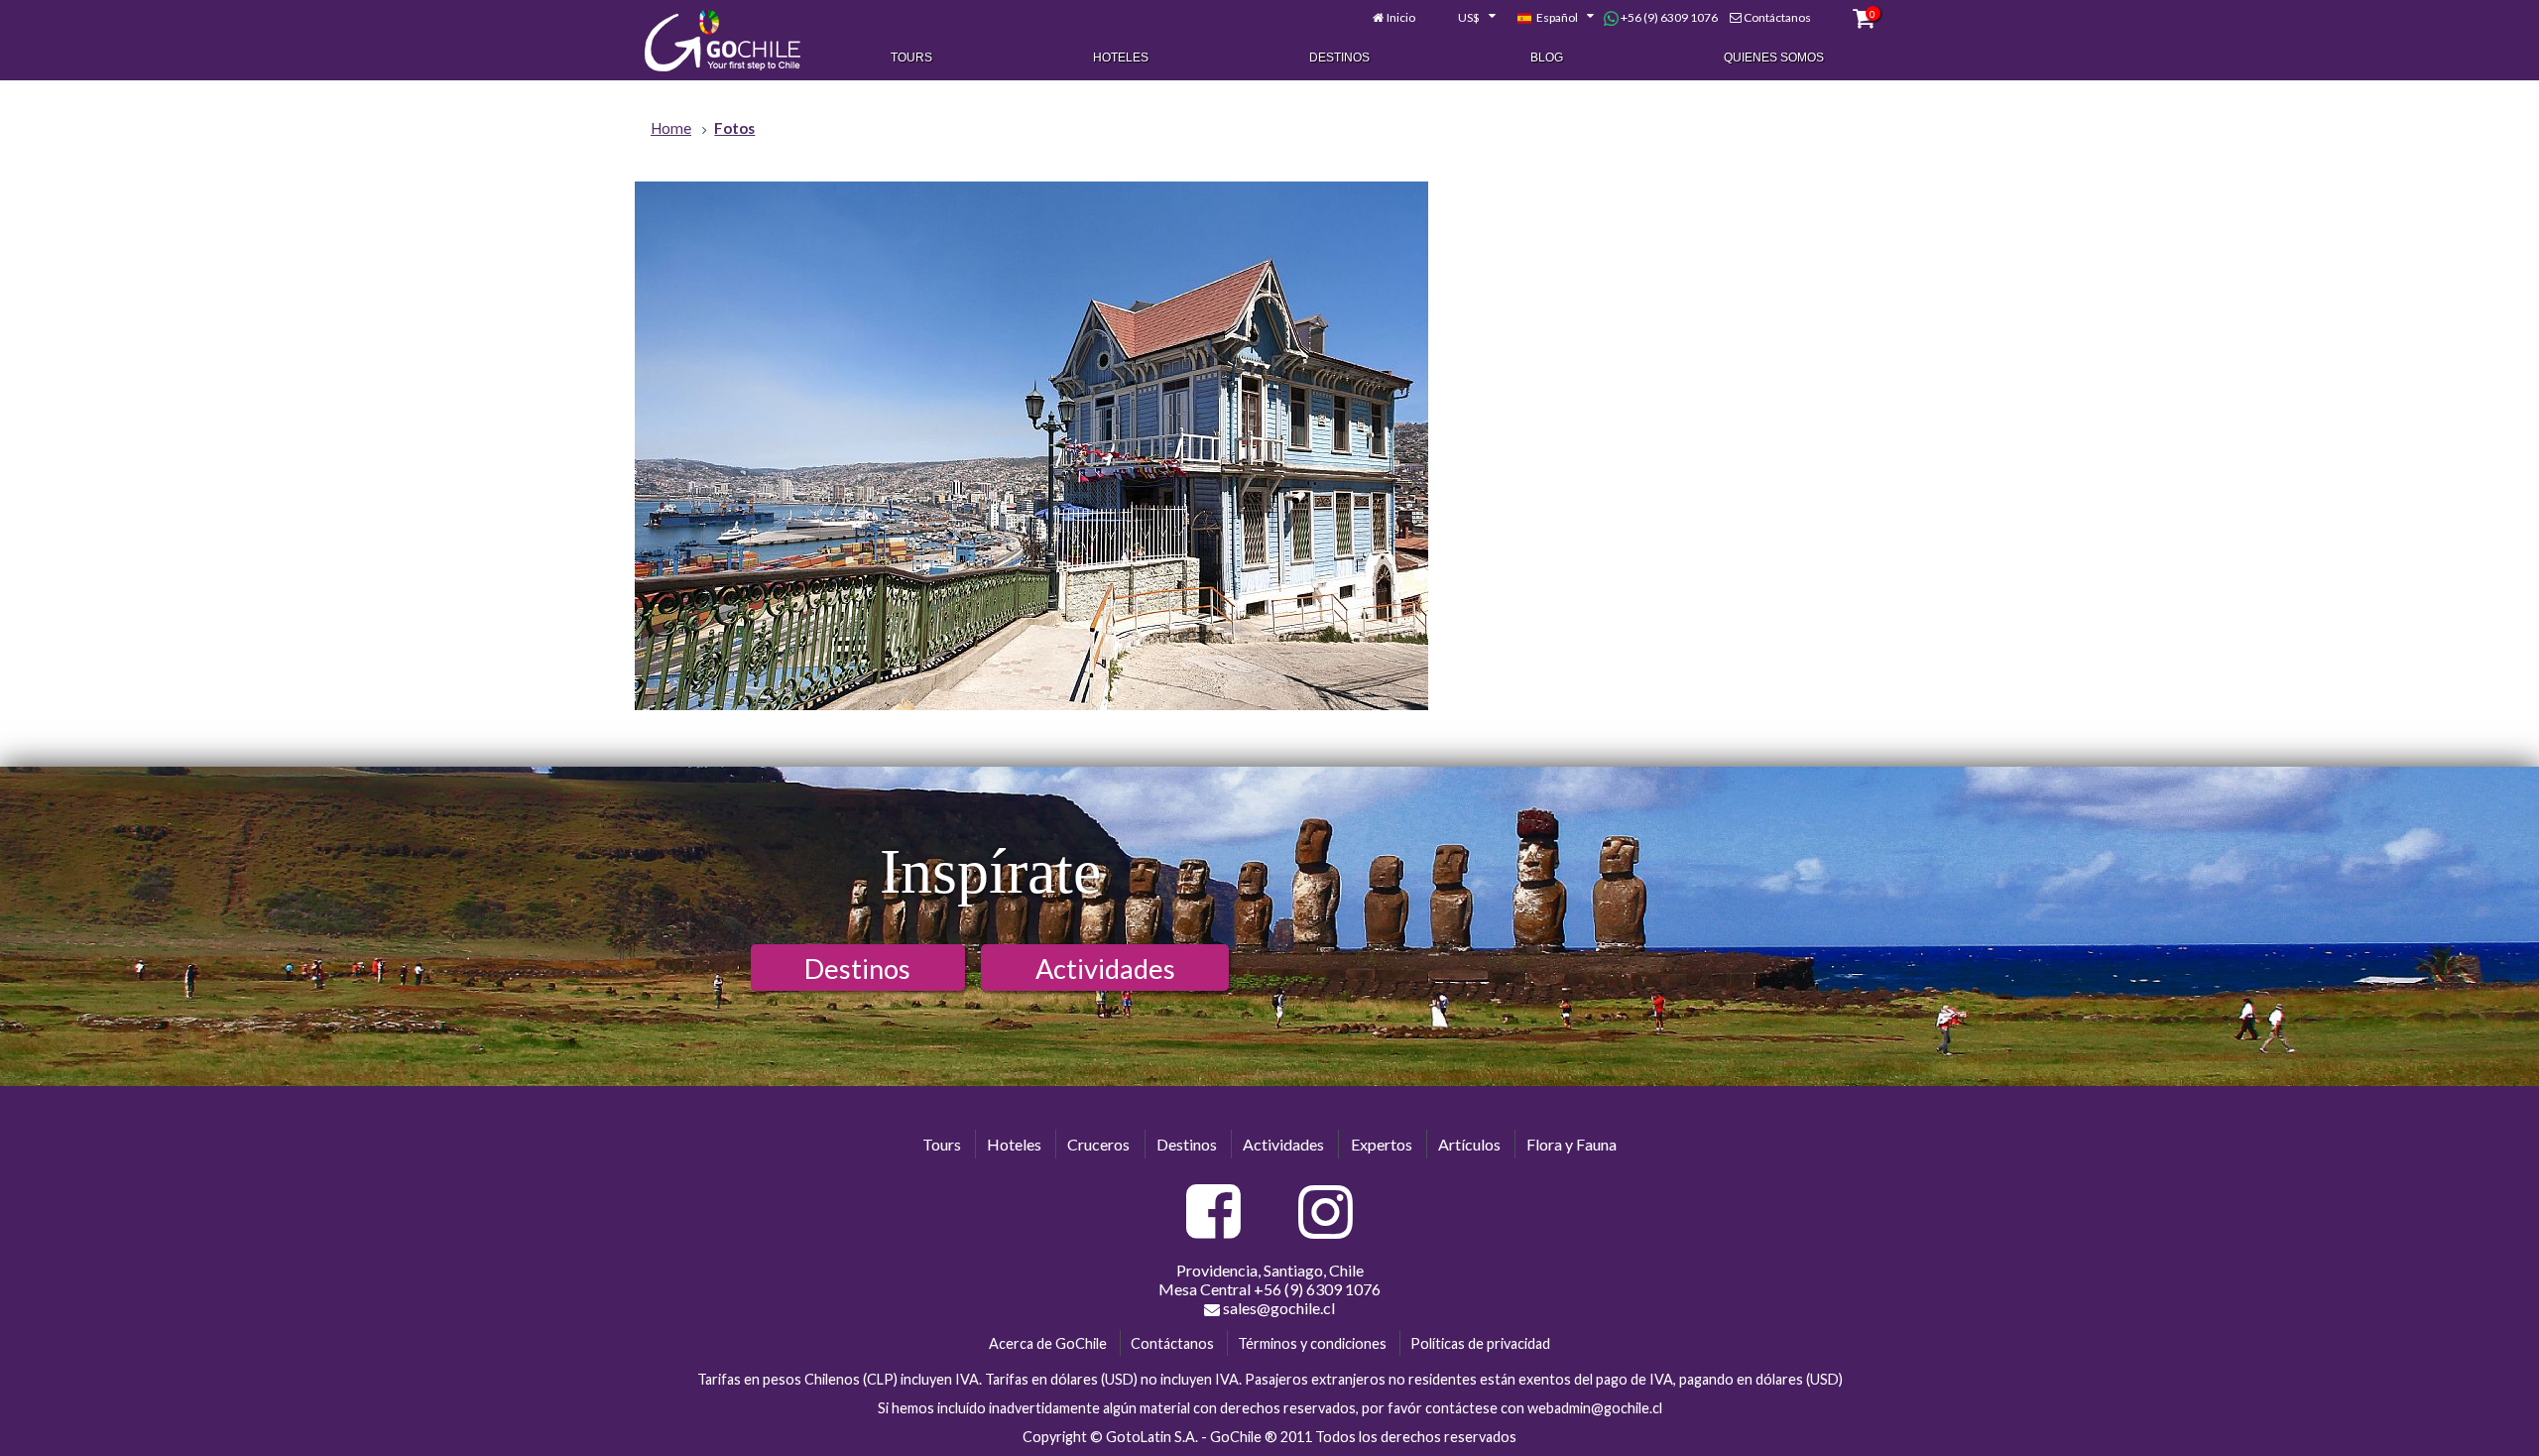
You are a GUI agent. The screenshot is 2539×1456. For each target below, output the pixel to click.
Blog (1547, 58)
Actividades (1105, 969)
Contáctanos (1777, 17)
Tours (911, 58)
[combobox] (1466, 18)
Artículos (1469, 1144)
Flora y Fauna (1572, 1144)
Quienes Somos (1774, 58)
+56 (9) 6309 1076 (1668, 17)
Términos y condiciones (1312, 1343)
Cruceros (1098, 1144)
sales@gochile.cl (1277, 1308)
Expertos (1382, 1144)
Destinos (1339, 58)
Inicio (1401, 17)
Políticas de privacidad (1480, 1343)
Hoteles (1121, 58)
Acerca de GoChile (1048, 1343)
